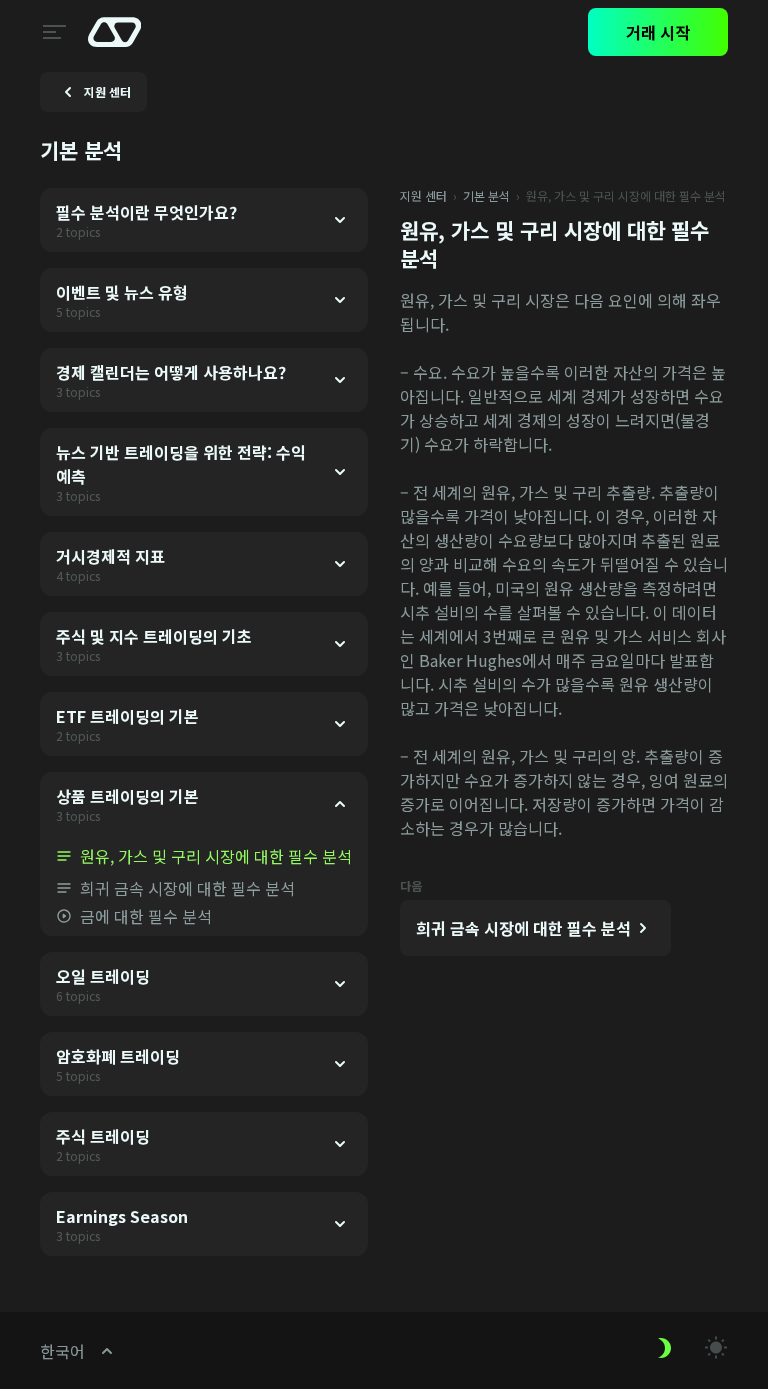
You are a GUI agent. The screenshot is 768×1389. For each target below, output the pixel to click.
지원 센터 (423, 196)
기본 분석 (486, 196)
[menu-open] (52, 32)
